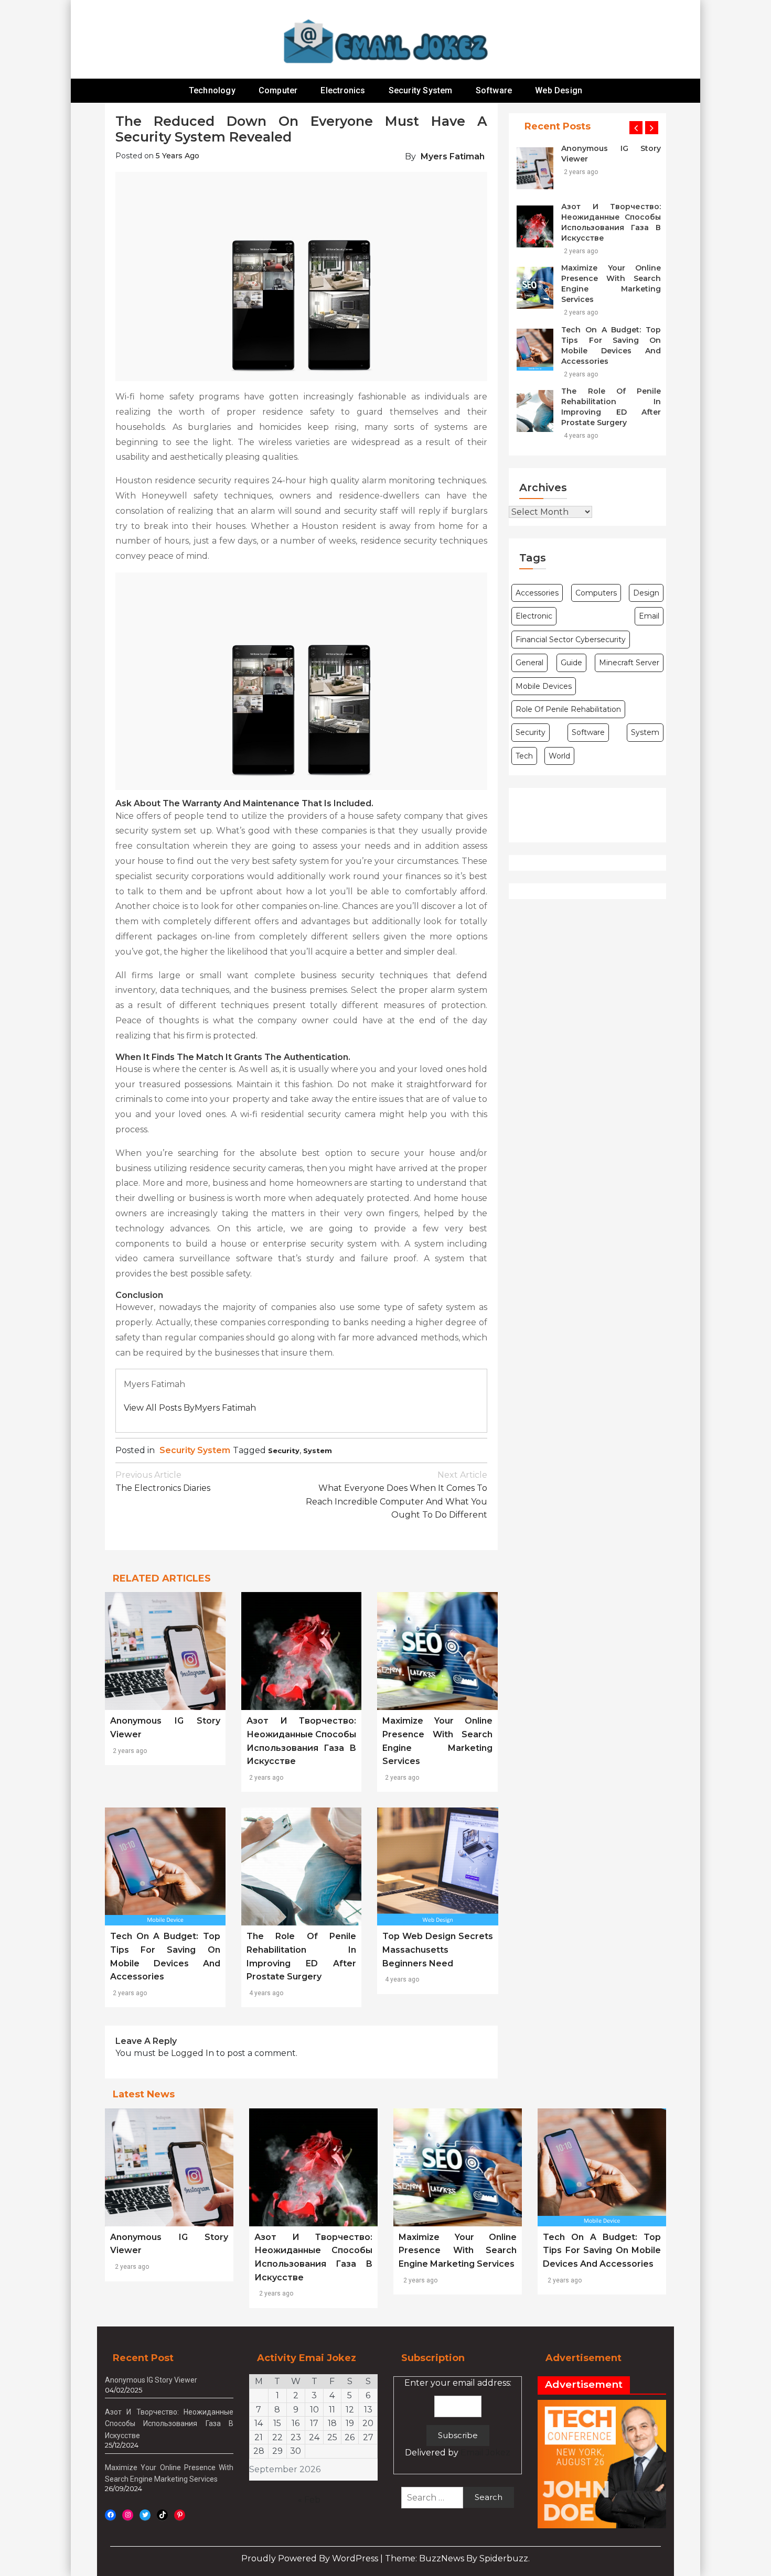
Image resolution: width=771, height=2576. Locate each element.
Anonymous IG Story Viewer (611, 154)
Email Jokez (485, 2453)
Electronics (343, 90)
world (559, 756)
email (649, 616)
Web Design (559, 90)
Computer (278, 90)
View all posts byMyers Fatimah (190, 1408)
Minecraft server (629, 663)
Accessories (537, 593)
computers (596, 593)
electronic (534, 616)
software (588, 732)
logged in (192, 2053)
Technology (212, 90)
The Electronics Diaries (163, 1482)
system (318, 1451)
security (284, 1451)
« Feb (309, 2500)
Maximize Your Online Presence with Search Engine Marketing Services (611, 284)
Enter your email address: (458, 2418)
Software (494, 90)
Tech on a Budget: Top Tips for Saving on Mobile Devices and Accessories (611, 345)
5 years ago (178, 156)
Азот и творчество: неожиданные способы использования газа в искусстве (611, 222)
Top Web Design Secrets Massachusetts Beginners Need (438, 1950)
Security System (421, 90)
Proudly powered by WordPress (311, 2558)
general (529, 663)
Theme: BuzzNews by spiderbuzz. (457, 2558)
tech (524, 756)
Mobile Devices (544, 686)
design (646, 593)
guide (571, 663)
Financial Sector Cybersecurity (571, 640)
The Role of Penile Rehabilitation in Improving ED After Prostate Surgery (611, 407)
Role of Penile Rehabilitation (568, 709)
